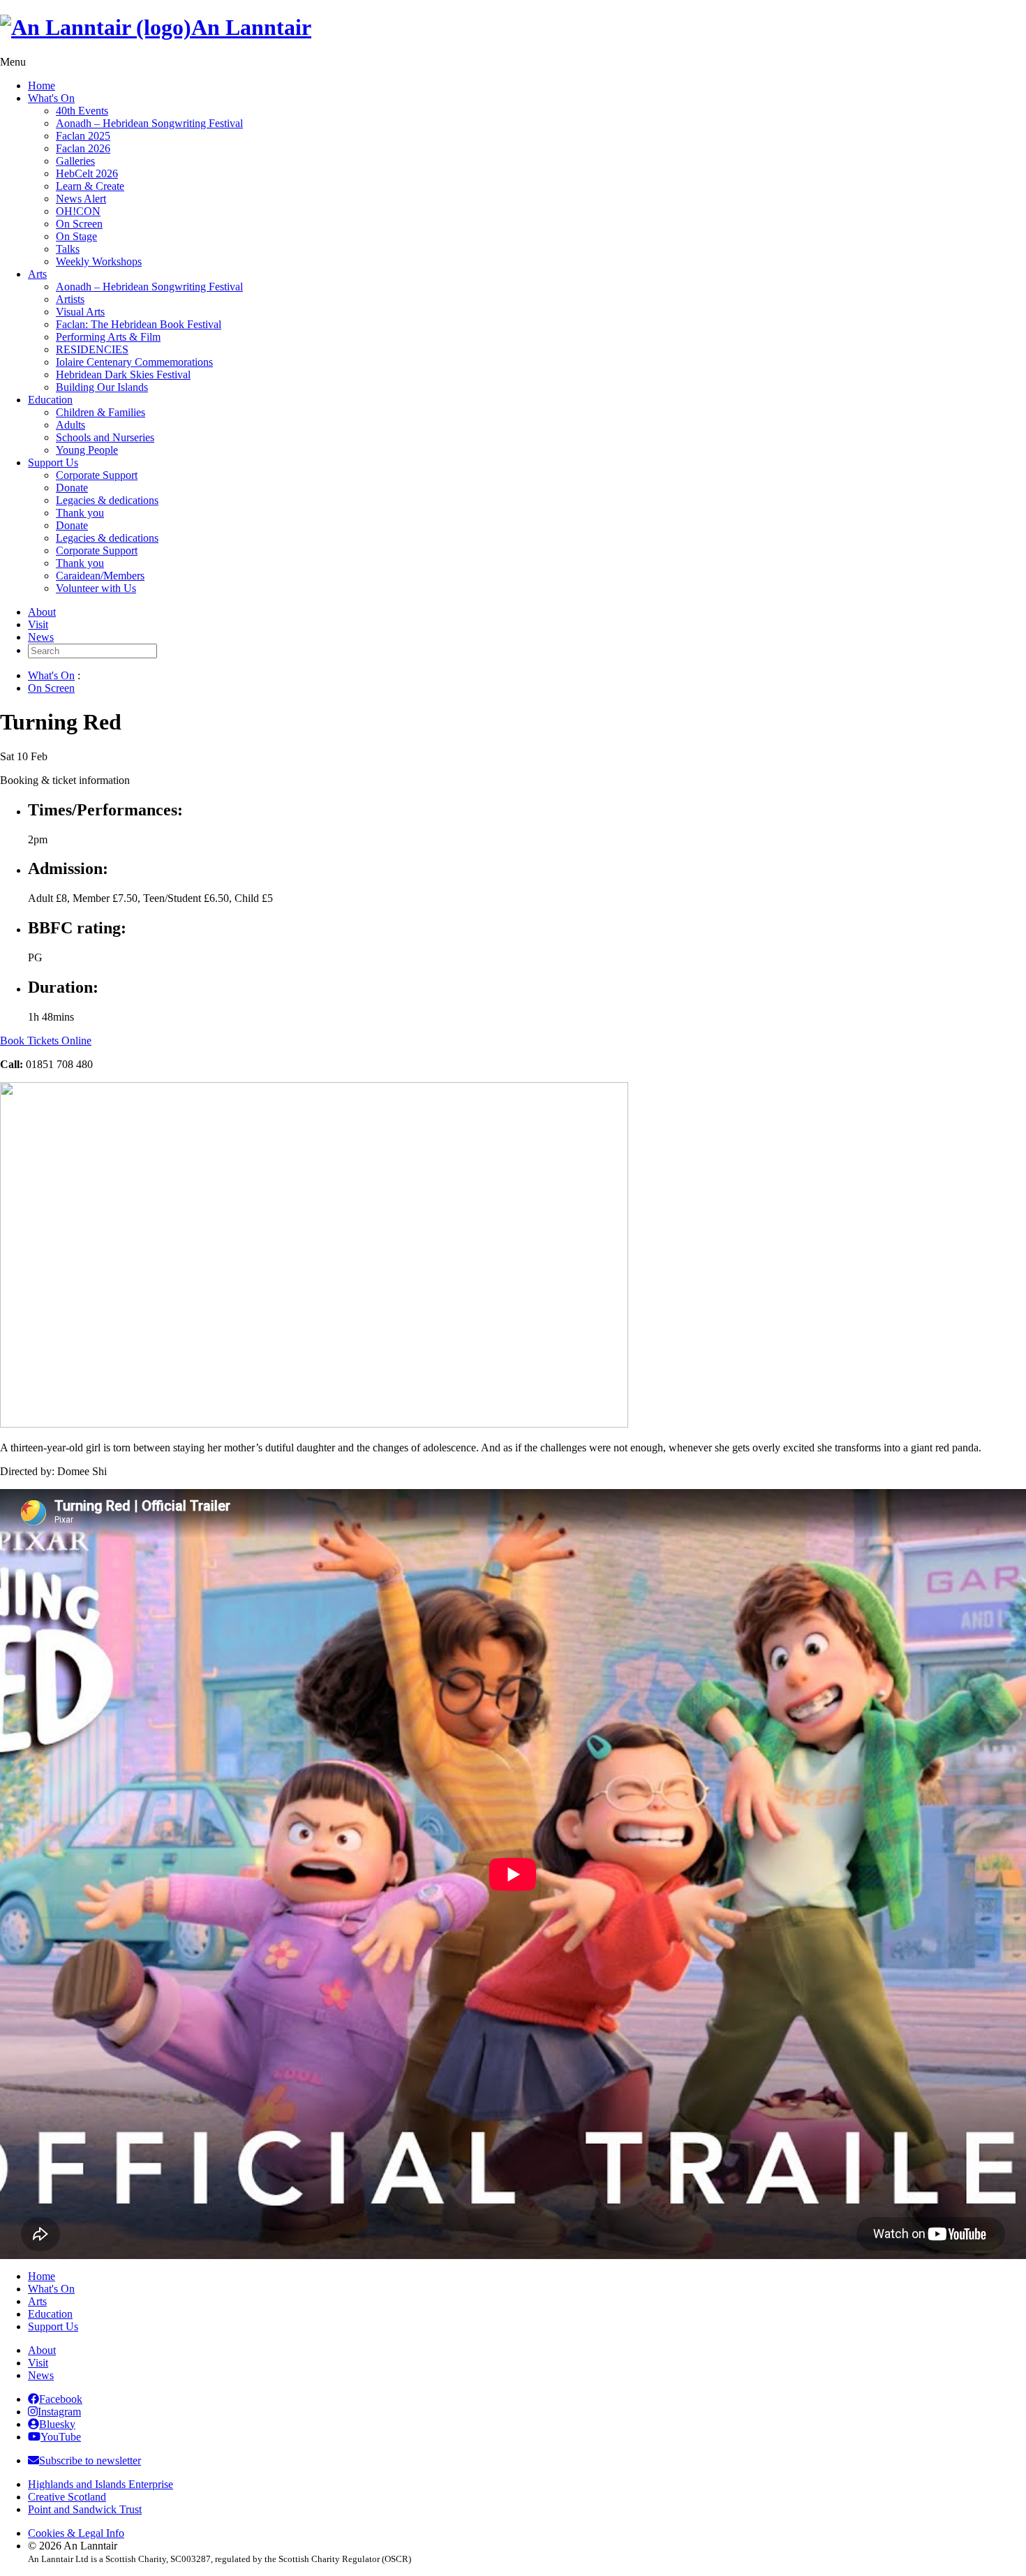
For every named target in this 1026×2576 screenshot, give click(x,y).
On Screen (79, 224)
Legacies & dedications (107, 500)
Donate (72, 488)
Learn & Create (90, 186)
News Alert (81, 199)
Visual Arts (80, 312)
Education (50, 400)
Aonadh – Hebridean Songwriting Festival (149, 123)
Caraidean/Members (100, 576)
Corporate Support (97, 475)
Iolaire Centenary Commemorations (134, 362)
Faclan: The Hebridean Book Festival (139, 324)
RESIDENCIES (92, 349)
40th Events (82, 111)
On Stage (76, 236)
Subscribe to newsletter (90, 2460)
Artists (70, 299)
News (41, 637)
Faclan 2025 (83, 136)
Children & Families (101, 412)
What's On (51, 98)
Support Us (53, 462)
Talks (68, 249)
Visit (38, 624)
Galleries (75, 161)
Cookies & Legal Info (76, 2533)
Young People (87, 450)
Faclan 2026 (83, 148)
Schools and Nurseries (105, 437)
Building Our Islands (102, 387)
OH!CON (78, 211)
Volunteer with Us (96, 588)
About (42, 612)
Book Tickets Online (46, 1041)
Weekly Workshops (99, 261)
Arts (37, 274)
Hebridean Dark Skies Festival (123, 375)
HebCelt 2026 (87, 173)
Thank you (80, 513)
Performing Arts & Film (108, 337)
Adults (70, 425)
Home (42, 86)
